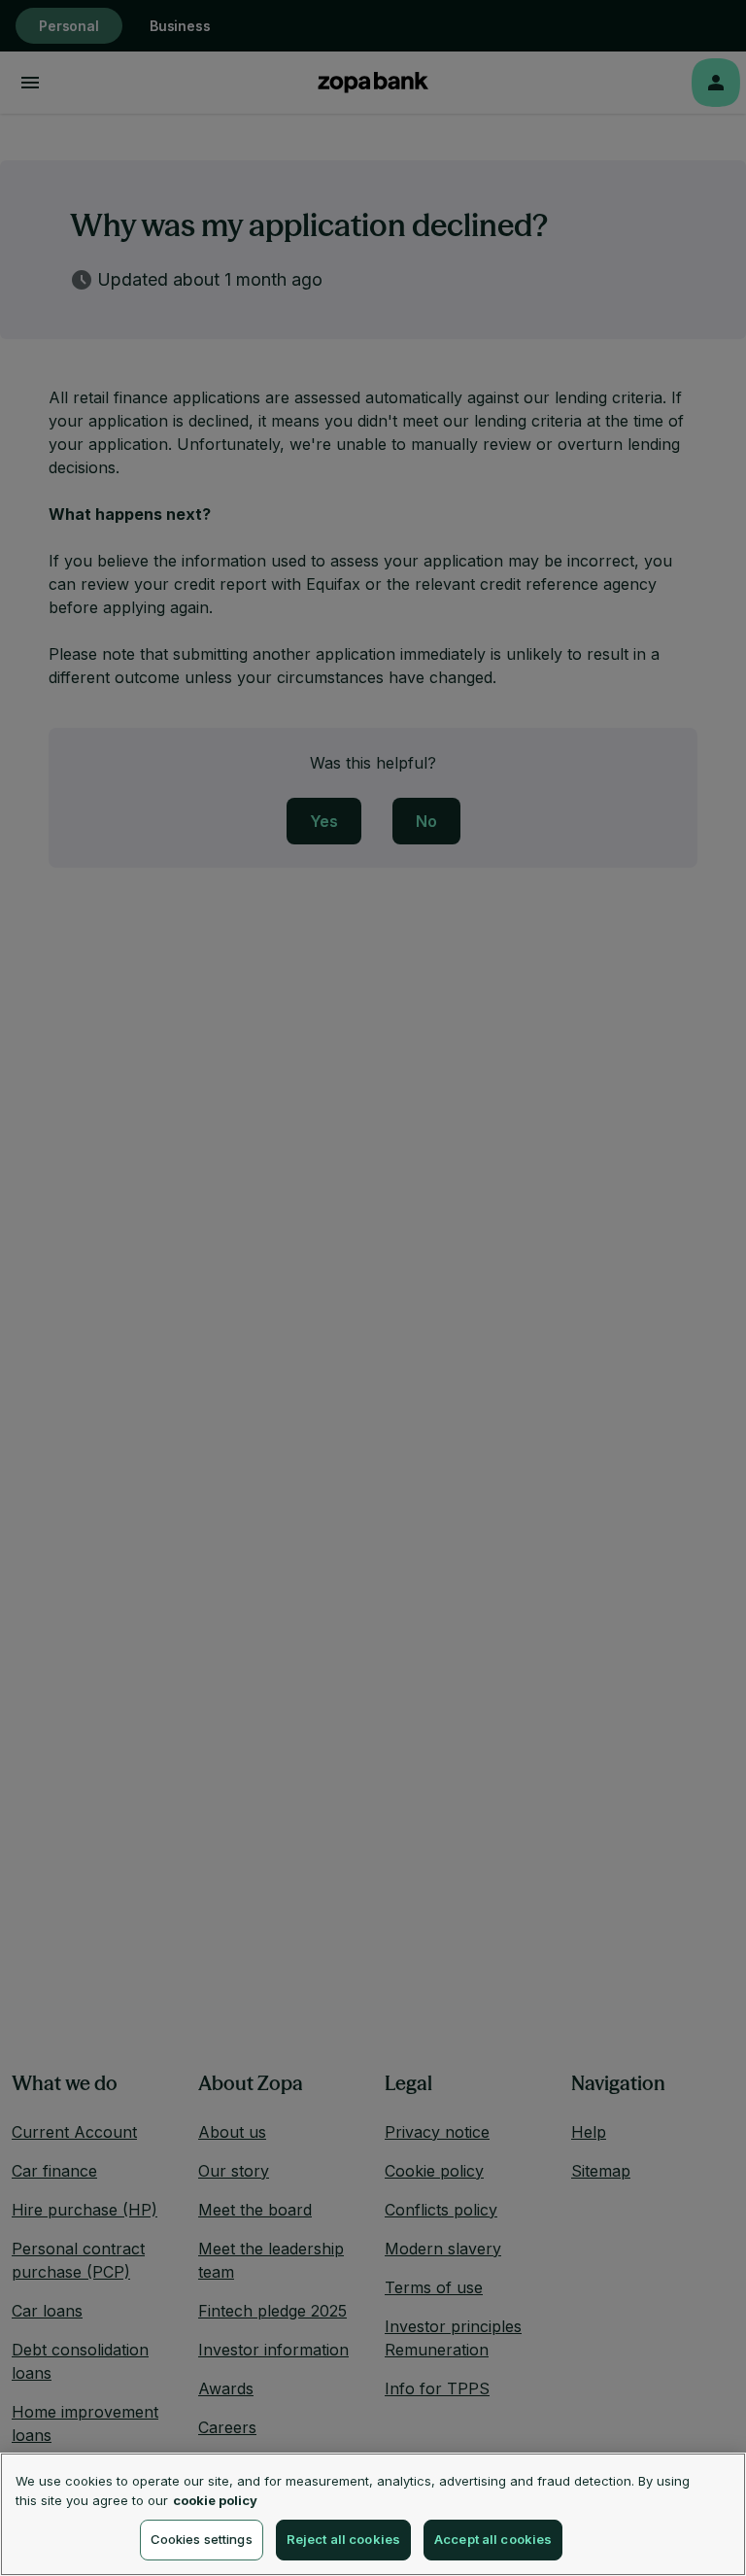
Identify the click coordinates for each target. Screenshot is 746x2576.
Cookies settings (202, 2539)
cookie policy (215, 2500)
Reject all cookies (343, 2539)
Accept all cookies (493, 2539)
